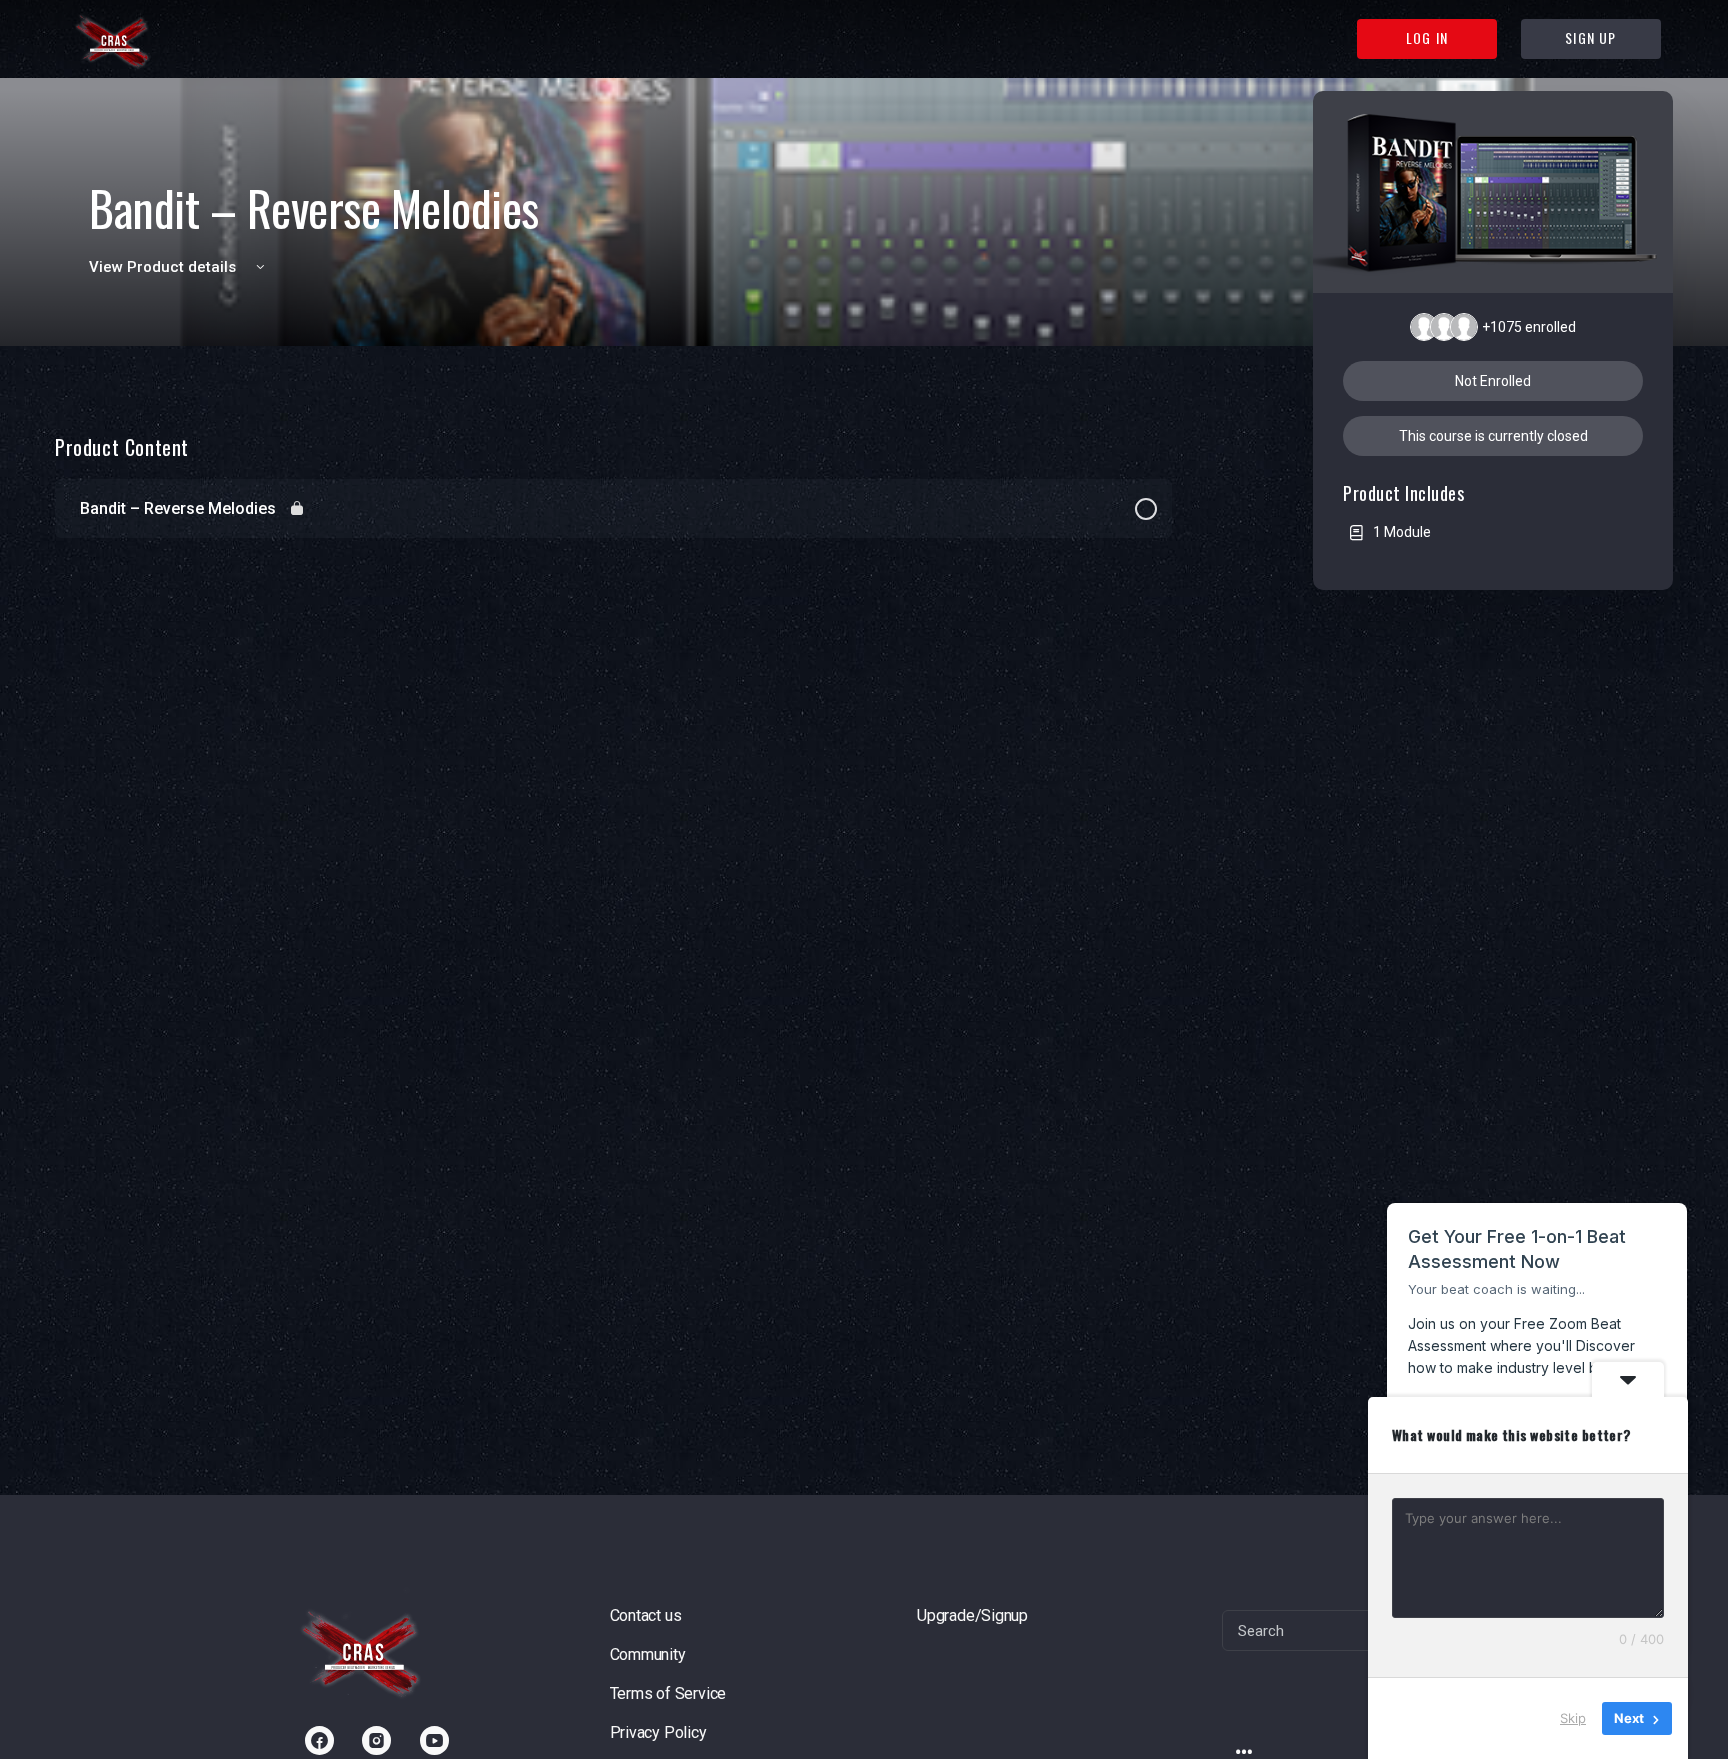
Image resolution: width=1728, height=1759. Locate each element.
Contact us (646, 1615)
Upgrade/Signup (972, 1615)
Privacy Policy (658, 1732)
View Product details (164, 267)
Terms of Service (668, 1693)
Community (648, 1654)
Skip (1573, 1718)
